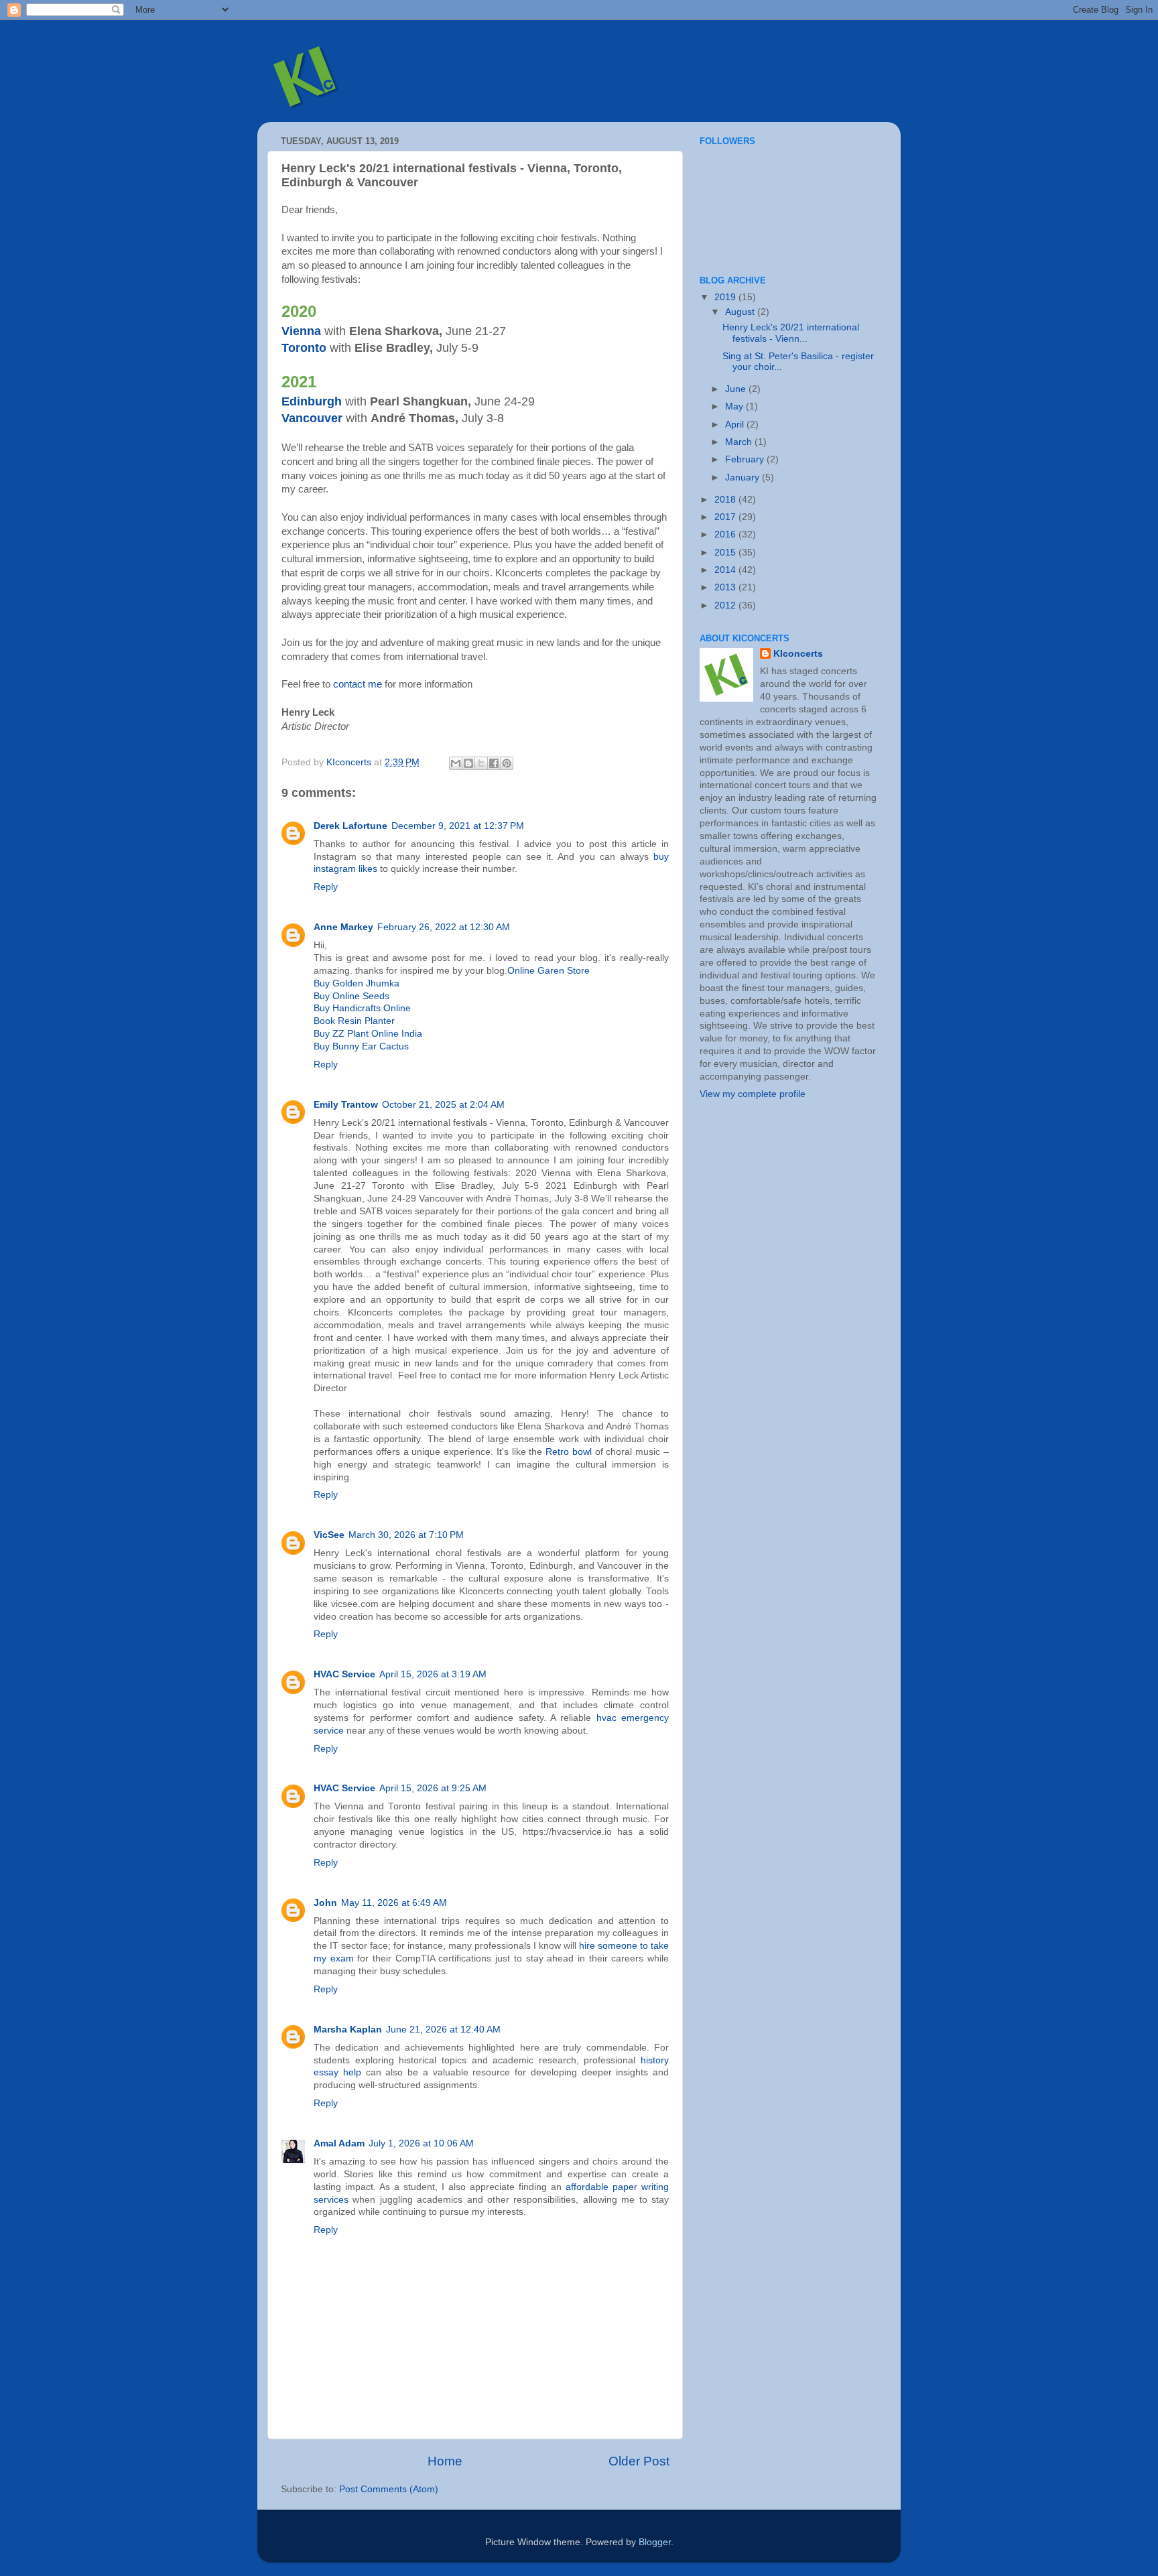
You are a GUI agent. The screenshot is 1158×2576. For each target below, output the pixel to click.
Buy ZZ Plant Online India (368, 1034)
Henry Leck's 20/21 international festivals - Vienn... (791, 333)
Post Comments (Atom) (389, 2489)
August (741, 312)
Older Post (639, 2461)
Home (445, 2461)
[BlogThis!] (468, 763)
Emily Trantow (346, 1105)
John (325, 1903)
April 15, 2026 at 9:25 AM (433, 1788)
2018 (726, 500)
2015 (726, 553)
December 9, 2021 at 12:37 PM (458, 826)
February (746, 459)
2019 (726, 297)
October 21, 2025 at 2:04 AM (443, 1105)
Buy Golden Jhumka (357, 983)
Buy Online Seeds (351, 996)
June (737, 389)
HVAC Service (344, 1674)
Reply (326, 887)
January (744, 477)
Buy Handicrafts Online (362, 1008)
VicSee (329, 1535)
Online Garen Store (549, 971)
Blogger (655, 2542)
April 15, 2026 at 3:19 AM (433, 1674)
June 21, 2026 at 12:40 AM (443, 2030)
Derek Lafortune (350, 826)
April (736, 425)
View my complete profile (753, 1094)
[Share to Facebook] (494, 763)
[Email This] (456, 763)
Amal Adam (339, 2143)
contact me (358, 684)
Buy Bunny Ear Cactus (361, 1046)
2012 (726, 605)
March (740, 442)
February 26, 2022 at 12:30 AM (444, 927)
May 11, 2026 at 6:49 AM (394, 1903)
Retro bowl (569, 1452)
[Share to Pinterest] (507, 763)
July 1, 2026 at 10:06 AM (421, 2143)
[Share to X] (481, 763)
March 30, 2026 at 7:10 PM (406, 1535)
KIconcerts (798, 654)
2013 (726, 587)
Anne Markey (343, 927)
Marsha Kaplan (348, 2030)
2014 (726, 570)
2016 (726, 534)
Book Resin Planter (354, 1021)
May (735, 406)
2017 (726, 517)
